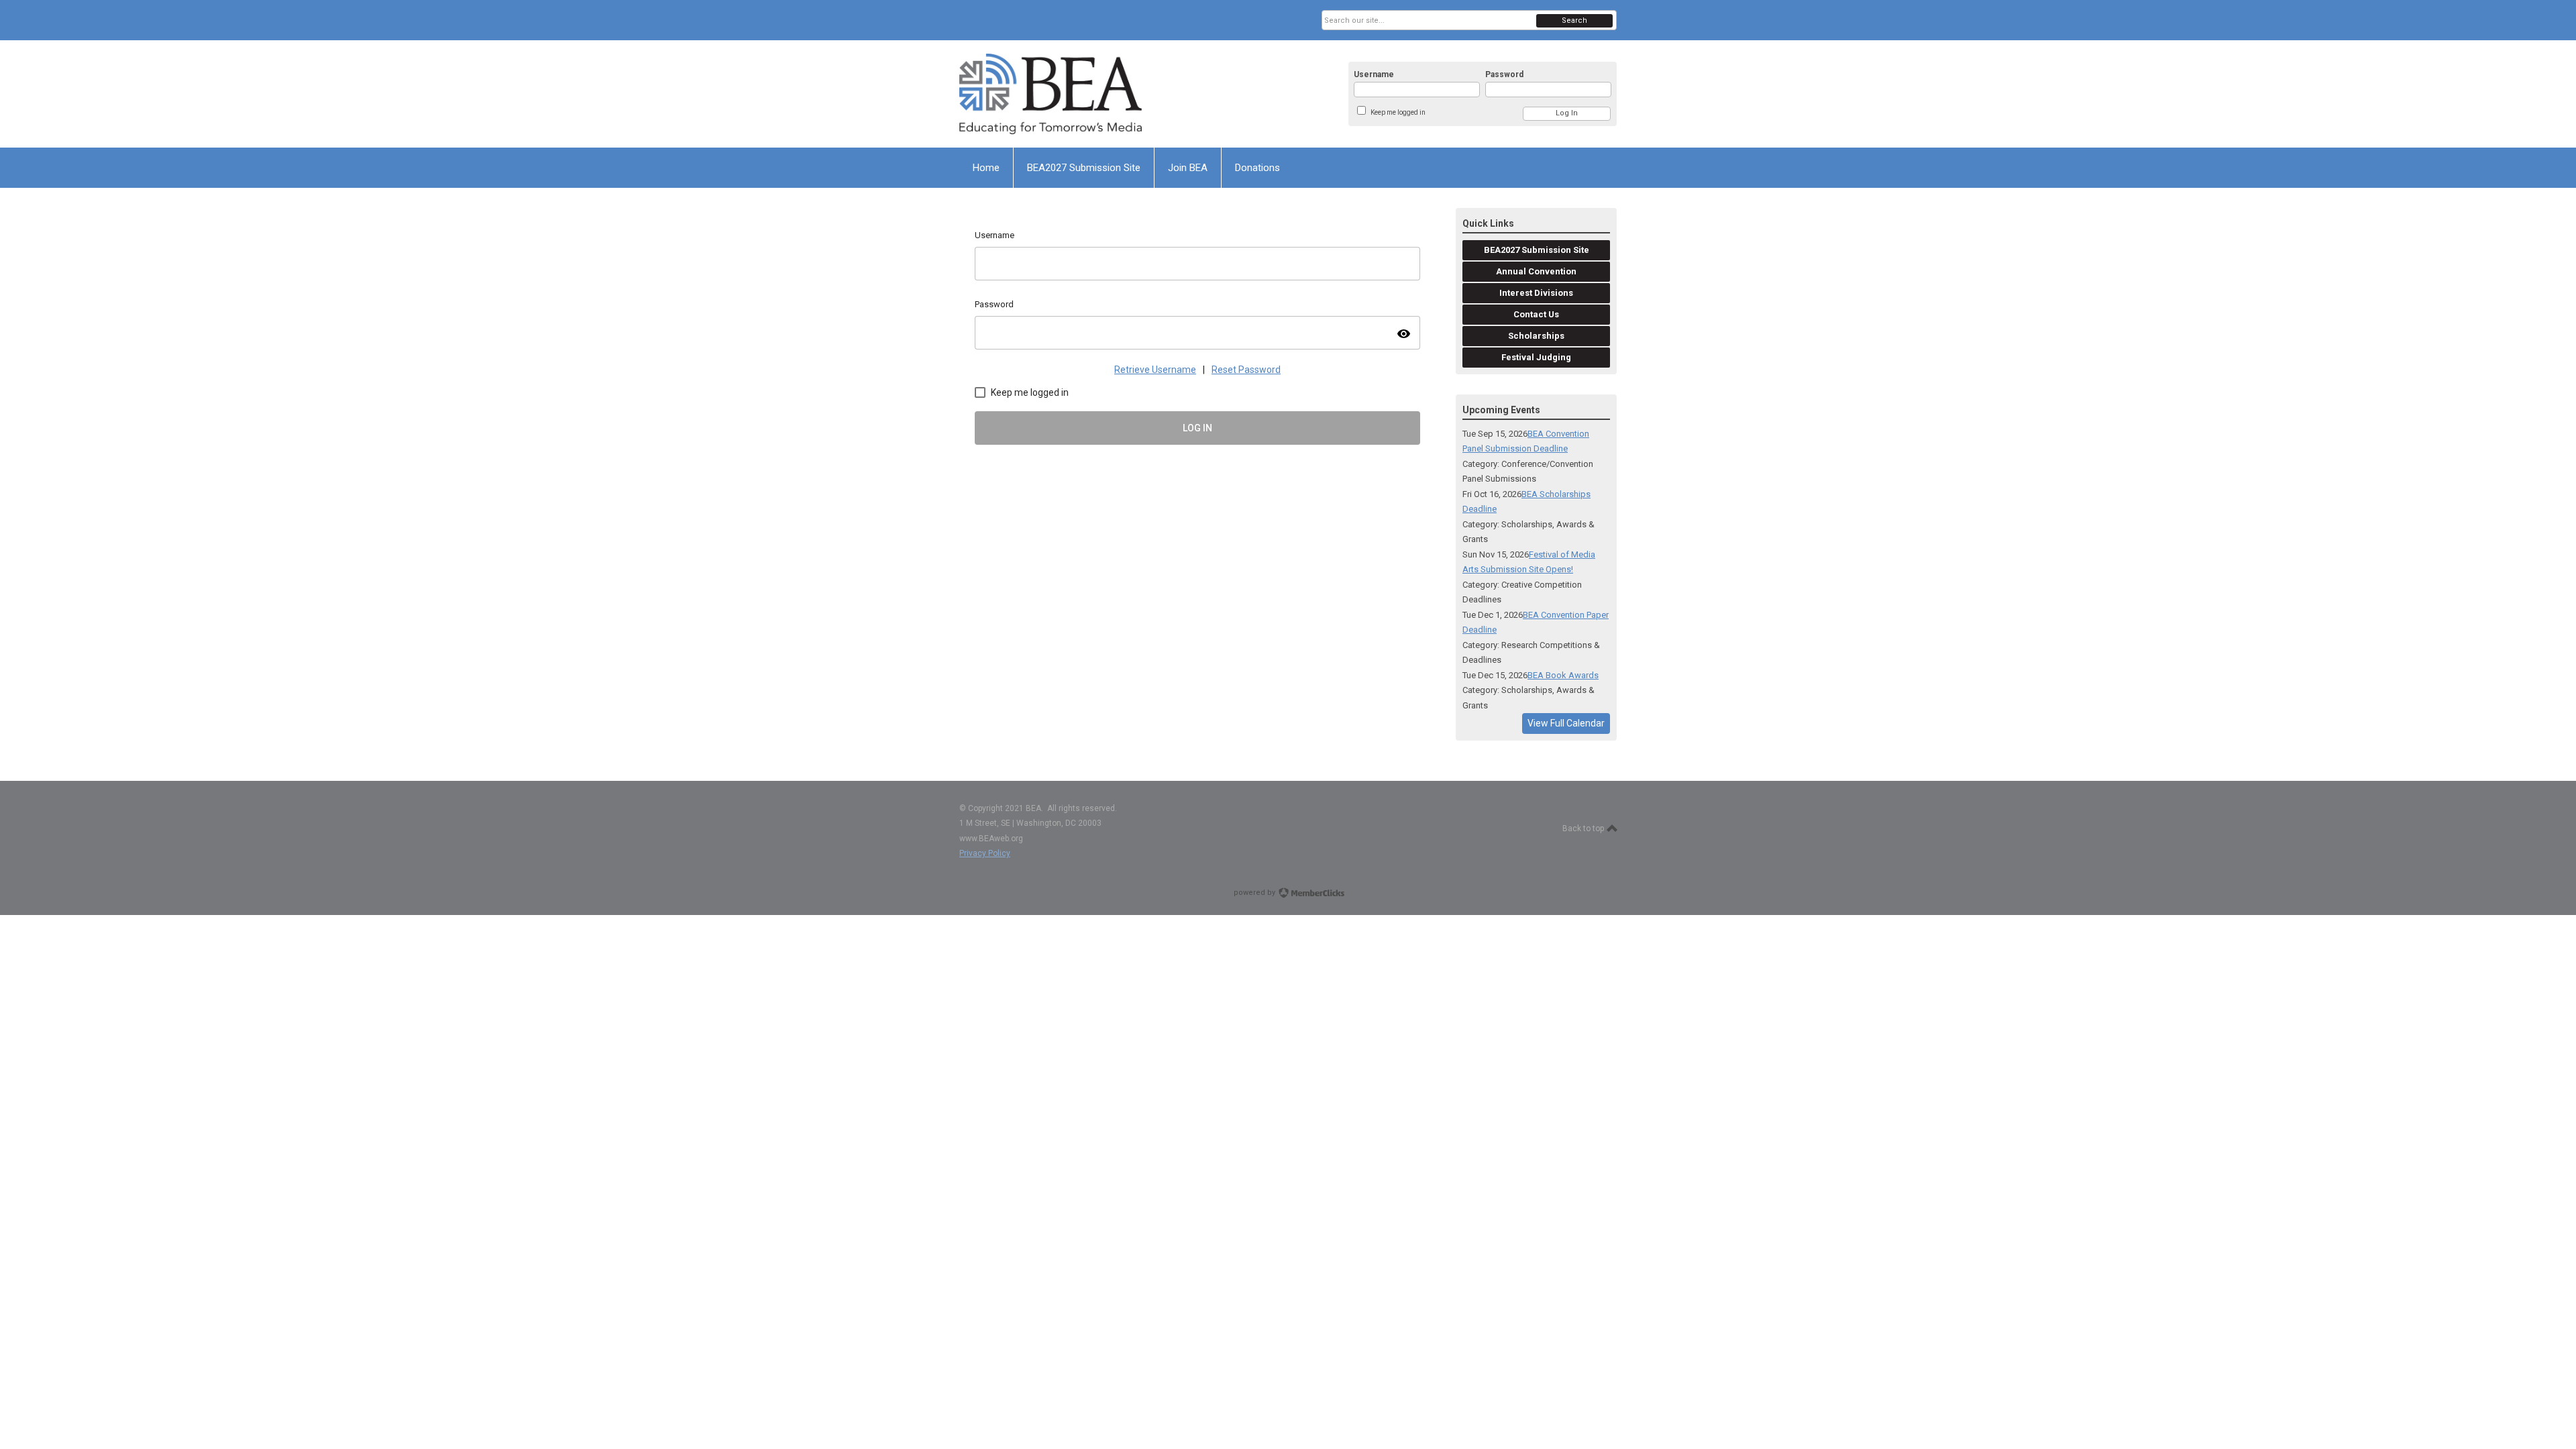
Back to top (1584, 828)
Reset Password (1246, 370)
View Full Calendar (1566, 723)
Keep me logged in (1398, 112)
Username (1374, 74)
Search (1574, 20)
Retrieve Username (1155, 370)
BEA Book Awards (1563, 675)
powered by (1255, 893)
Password (1504, 74)
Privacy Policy (985, 853)
